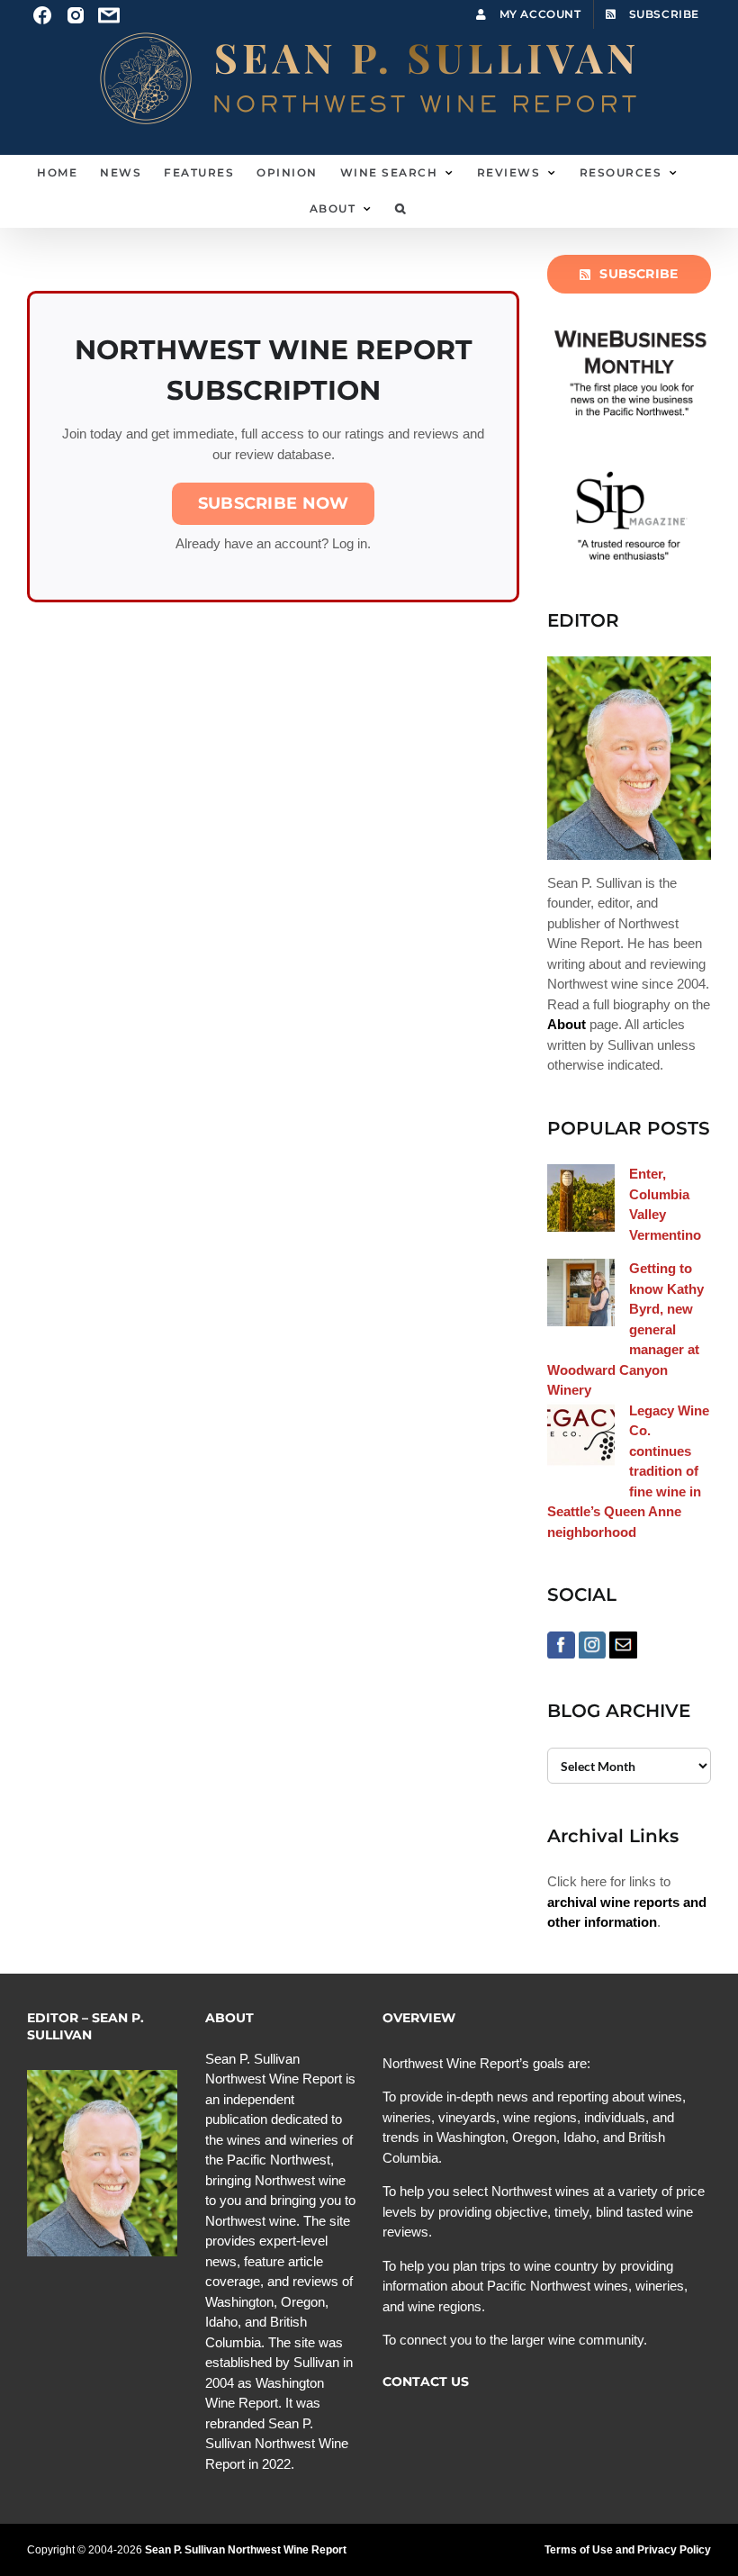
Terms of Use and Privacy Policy (628, 2550)
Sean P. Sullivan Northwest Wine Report (246, 2550)
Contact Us (426, 2382)
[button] (401, 209)
